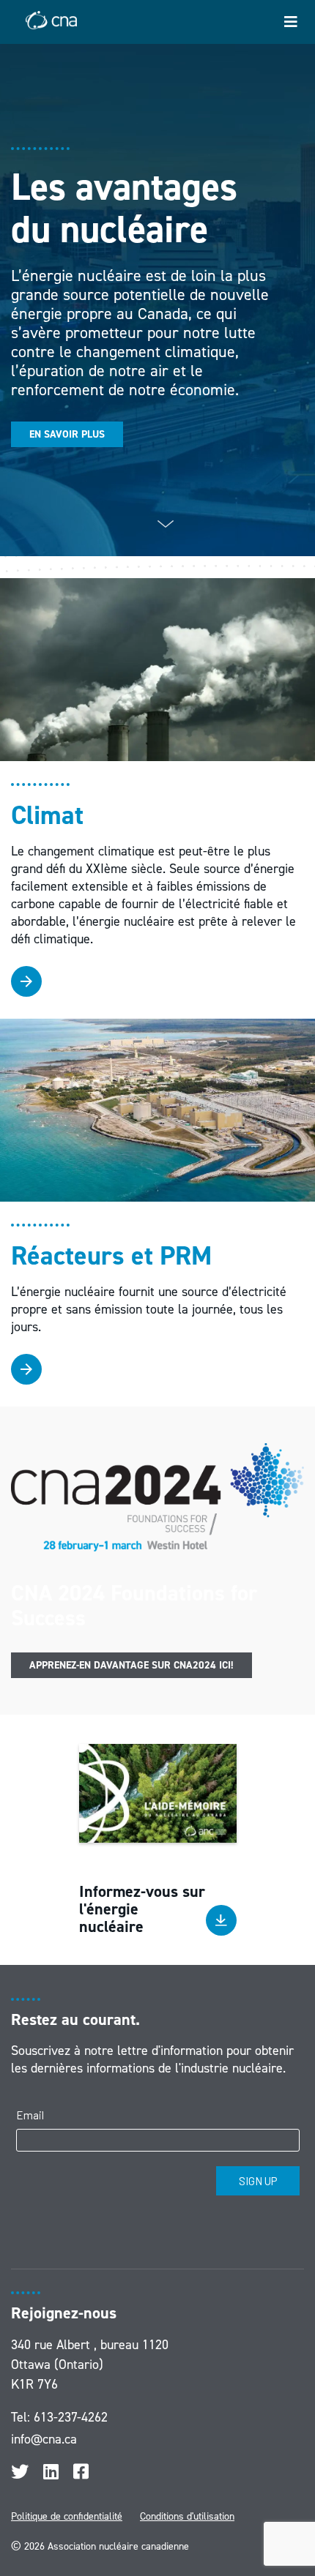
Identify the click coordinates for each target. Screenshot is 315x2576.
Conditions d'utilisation (187, 2516)
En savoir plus (67, 434)
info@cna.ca (44, 2439)
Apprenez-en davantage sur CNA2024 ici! (131, 1665)
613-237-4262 (71, 2417)
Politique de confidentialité (67, 2516)
